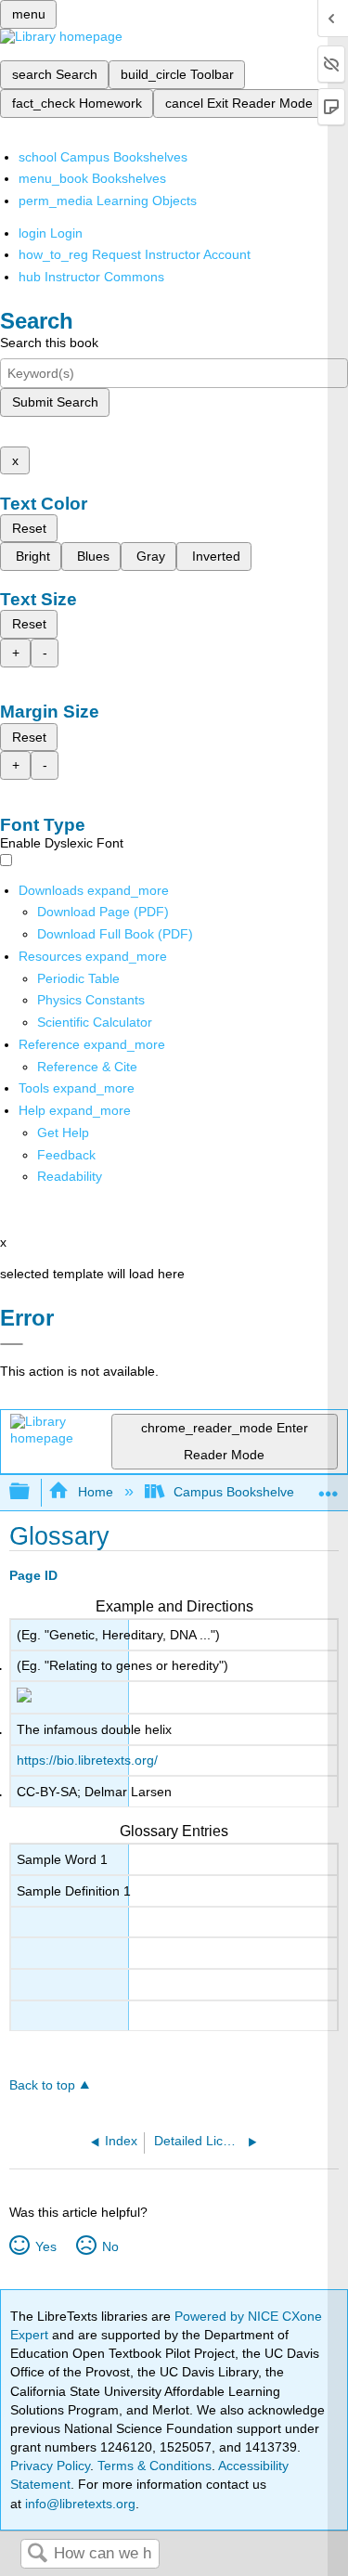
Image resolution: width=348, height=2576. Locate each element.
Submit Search (55, 402)
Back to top (42, 2085)
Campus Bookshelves (237, 1492)
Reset (29, 528)
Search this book (49, 343)
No (110, 2246)
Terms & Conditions (155, 2466)
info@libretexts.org (78, 2504)
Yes (45, 2246)
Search (37, 2554)
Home (95, 1492)
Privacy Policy (50, 2466)
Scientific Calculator (95, 1022)
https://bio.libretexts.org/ (87, 1760)
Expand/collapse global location (329, 1487)
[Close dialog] (12, 1344)
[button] (66, 1155)
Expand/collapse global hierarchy (32, 1492)
